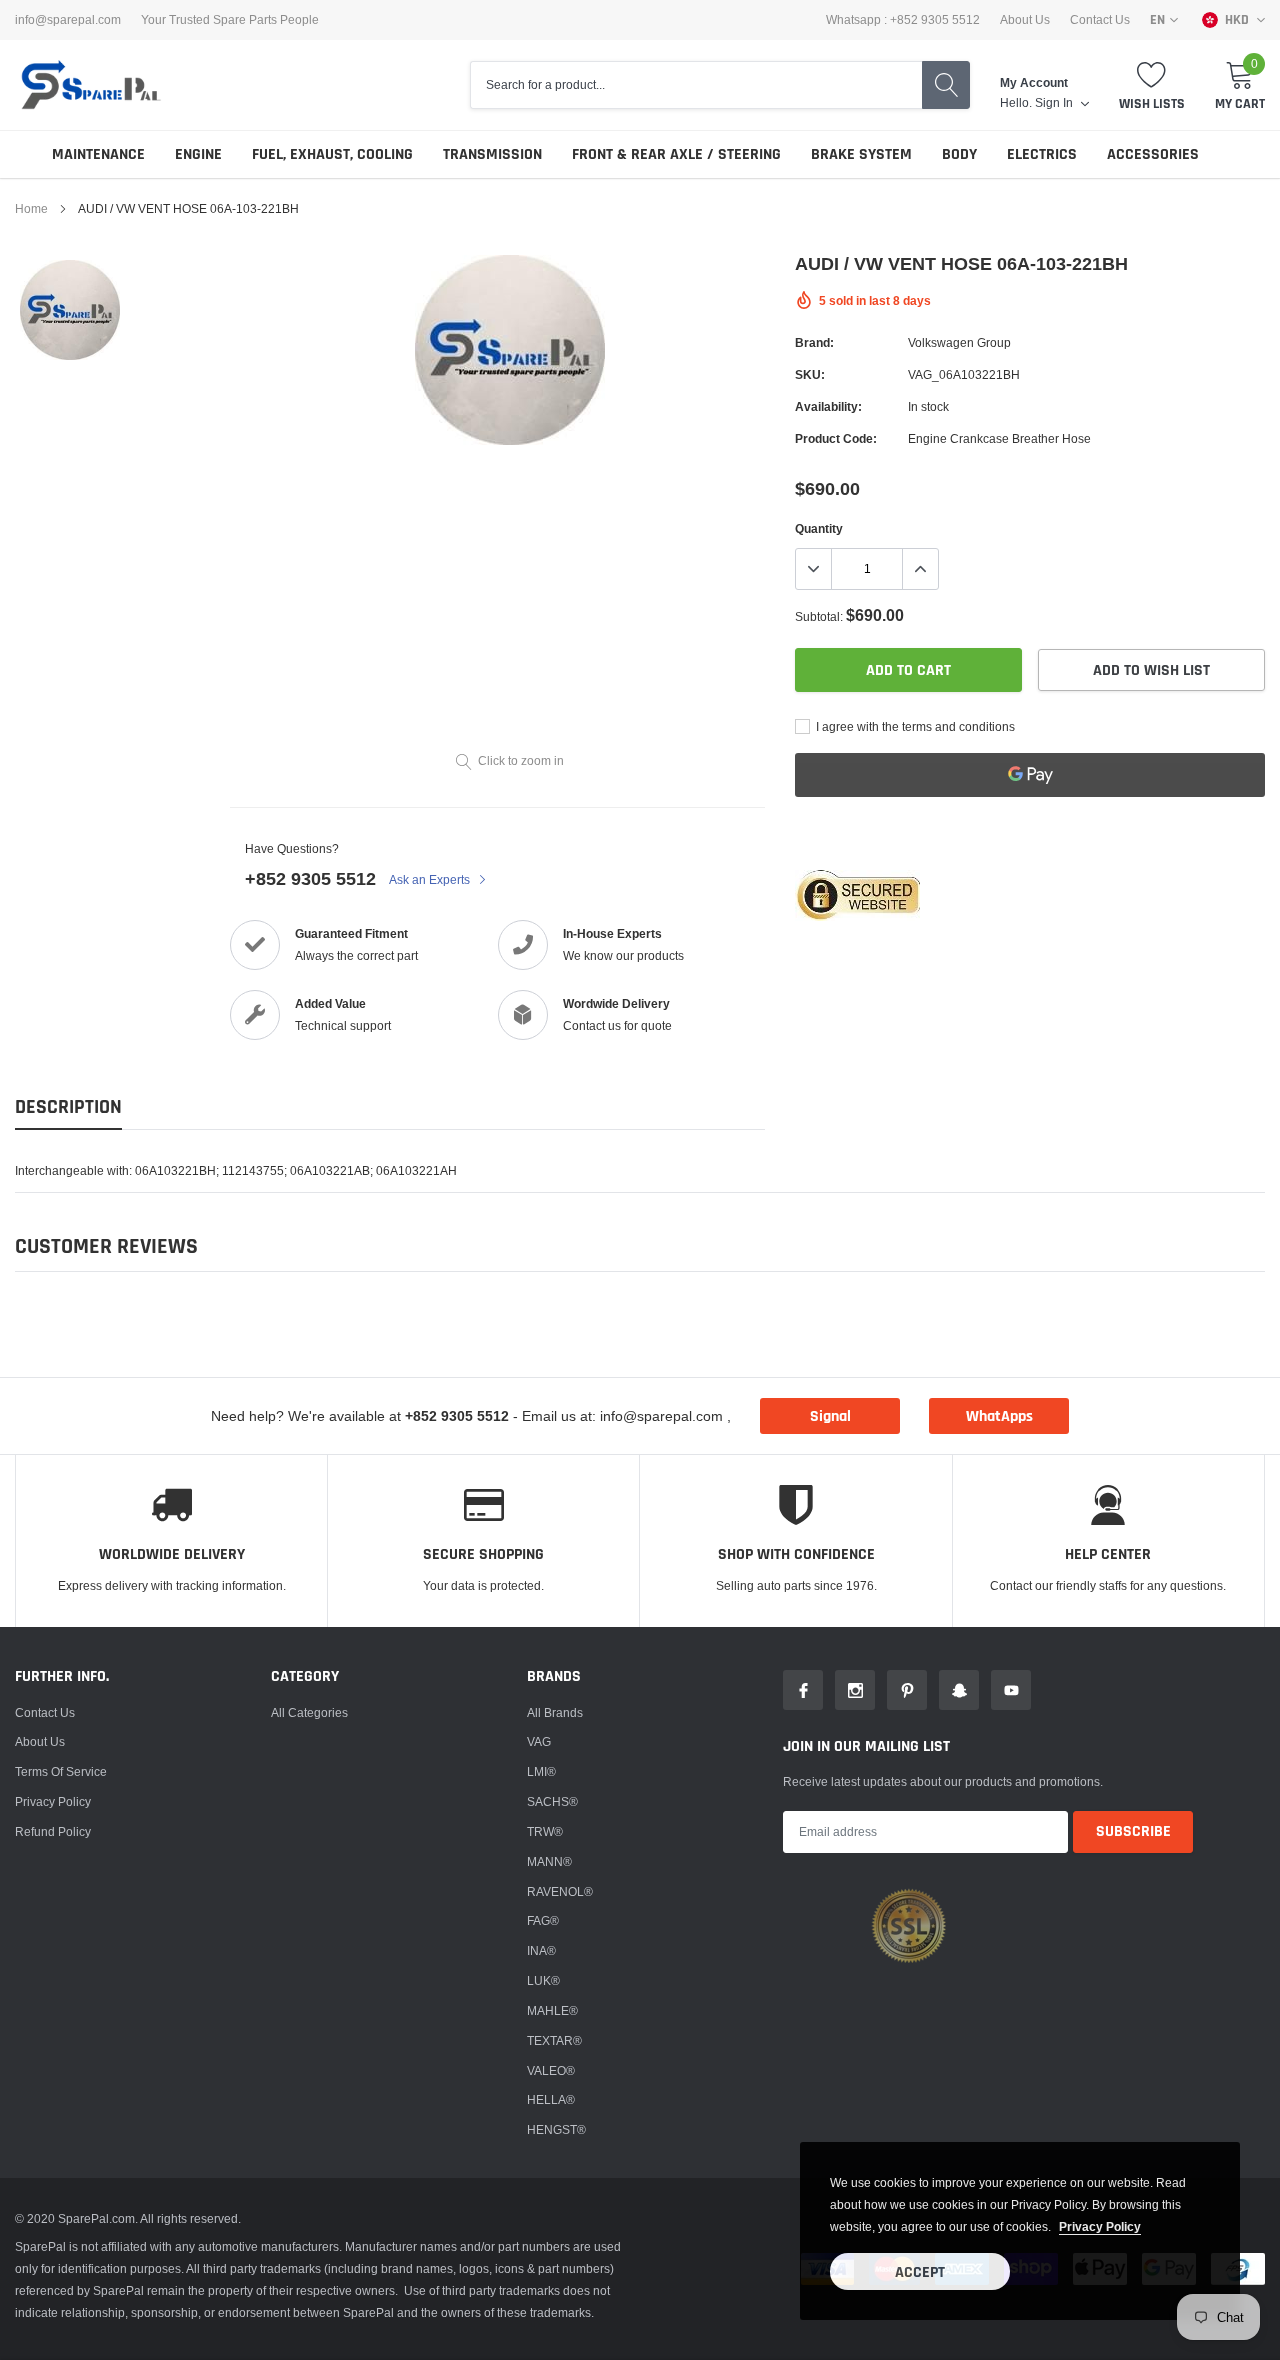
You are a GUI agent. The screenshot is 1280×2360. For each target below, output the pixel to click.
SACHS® (552, 1801)
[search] (946, 85)
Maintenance (98, 154)
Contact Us (1100, 20)
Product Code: (836, 438)
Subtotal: (819, 616)
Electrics (1042, 154)
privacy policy (1100, 2226)
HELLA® (551, 2099)
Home (31, 208)
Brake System (861, 154)
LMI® (541, 1771)
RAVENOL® (560, 1891)
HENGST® (556, 2129)
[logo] (90, 85)
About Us (1025, 20)
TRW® (545, 1831)
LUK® (543, 1980)
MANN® (549, 1861)
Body (959, 154)
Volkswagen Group (959, 342)
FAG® (543, 1920)
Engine (198, 154)
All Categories (309, 1712)
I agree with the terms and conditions (914, 726)
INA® (541, 1950)
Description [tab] (68, 1107)
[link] (70, 310)
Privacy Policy (53, 1801)
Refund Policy (53, 1831)
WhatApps (999, 1416)
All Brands (555, 1712)
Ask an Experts (431, 879)
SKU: (810, 374)
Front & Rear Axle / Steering (676, 154)
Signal (830, 1416)
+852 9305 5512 (310, 878)
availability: (828, 406)
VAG (539, 1741)
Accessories (1153, 154)
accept (920, 2272)
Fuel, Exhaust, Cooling (332, 154)
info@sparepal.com (68, 20)
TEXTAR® (554, 2040)
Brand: (814, 342)
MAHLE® (552, 2010)
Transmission (492, 154)
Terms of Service (61, 1771)
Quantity (819, 528)
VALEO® (551, 2070)
